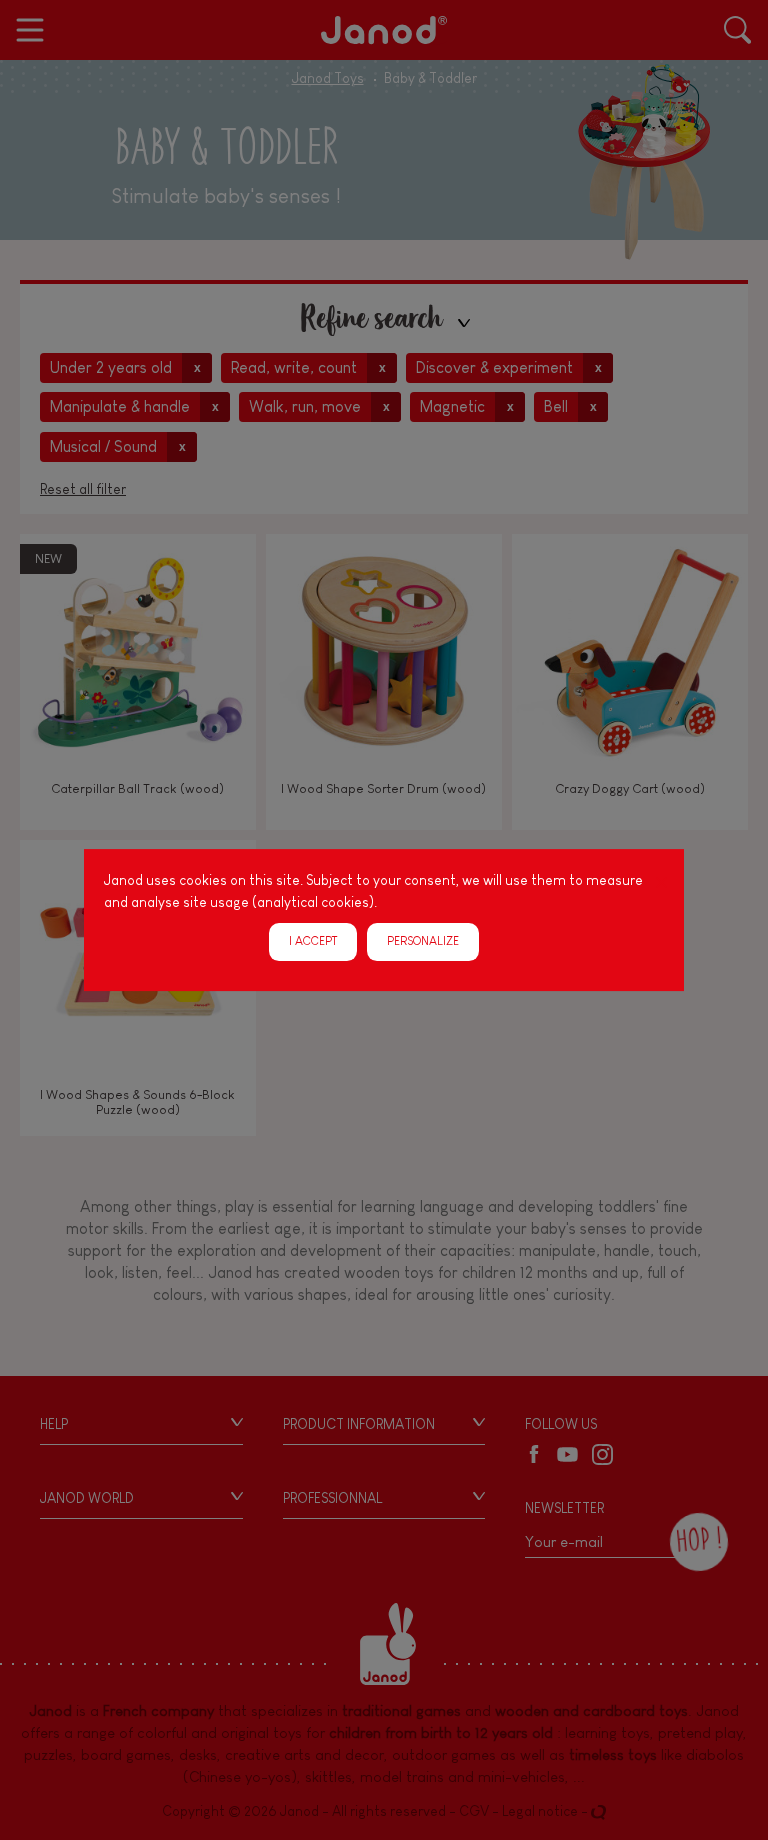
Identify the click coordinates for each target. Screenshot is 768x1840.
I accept (313, 941)
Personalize (423, 941)
